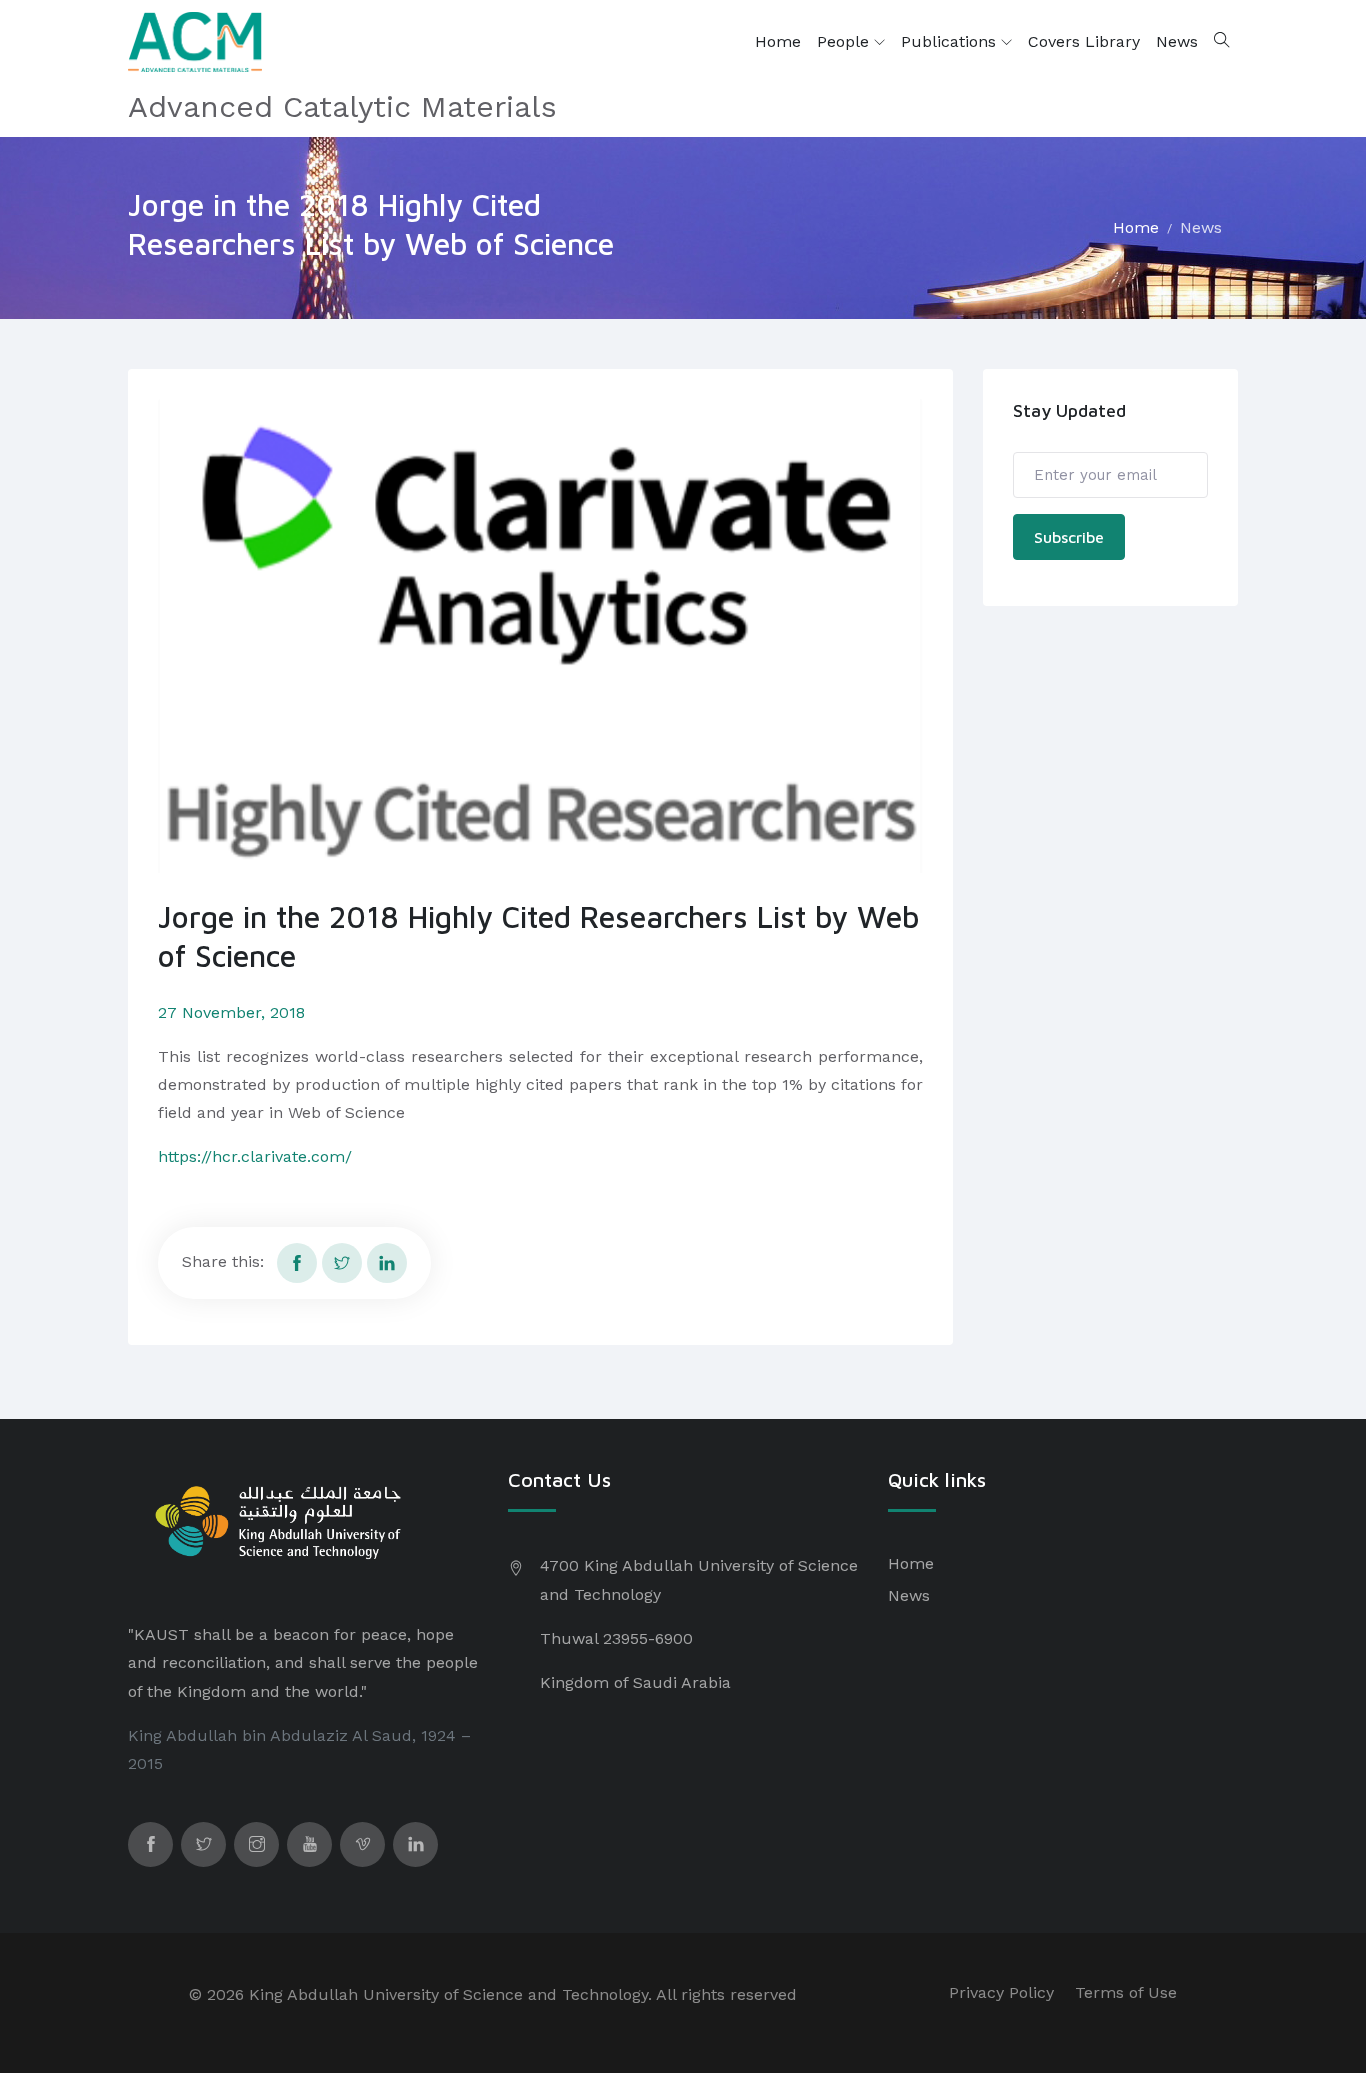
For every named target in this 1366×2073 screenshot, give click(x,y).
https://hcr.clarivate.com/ (255, 1156)
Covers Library (1084, 41)
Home (778, 41)
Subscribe (1069, 537)
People (845, 41)
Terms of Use (1126, 1992)
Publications (951, 41)
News (1177, 41)
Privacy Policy (1001, 1992)
